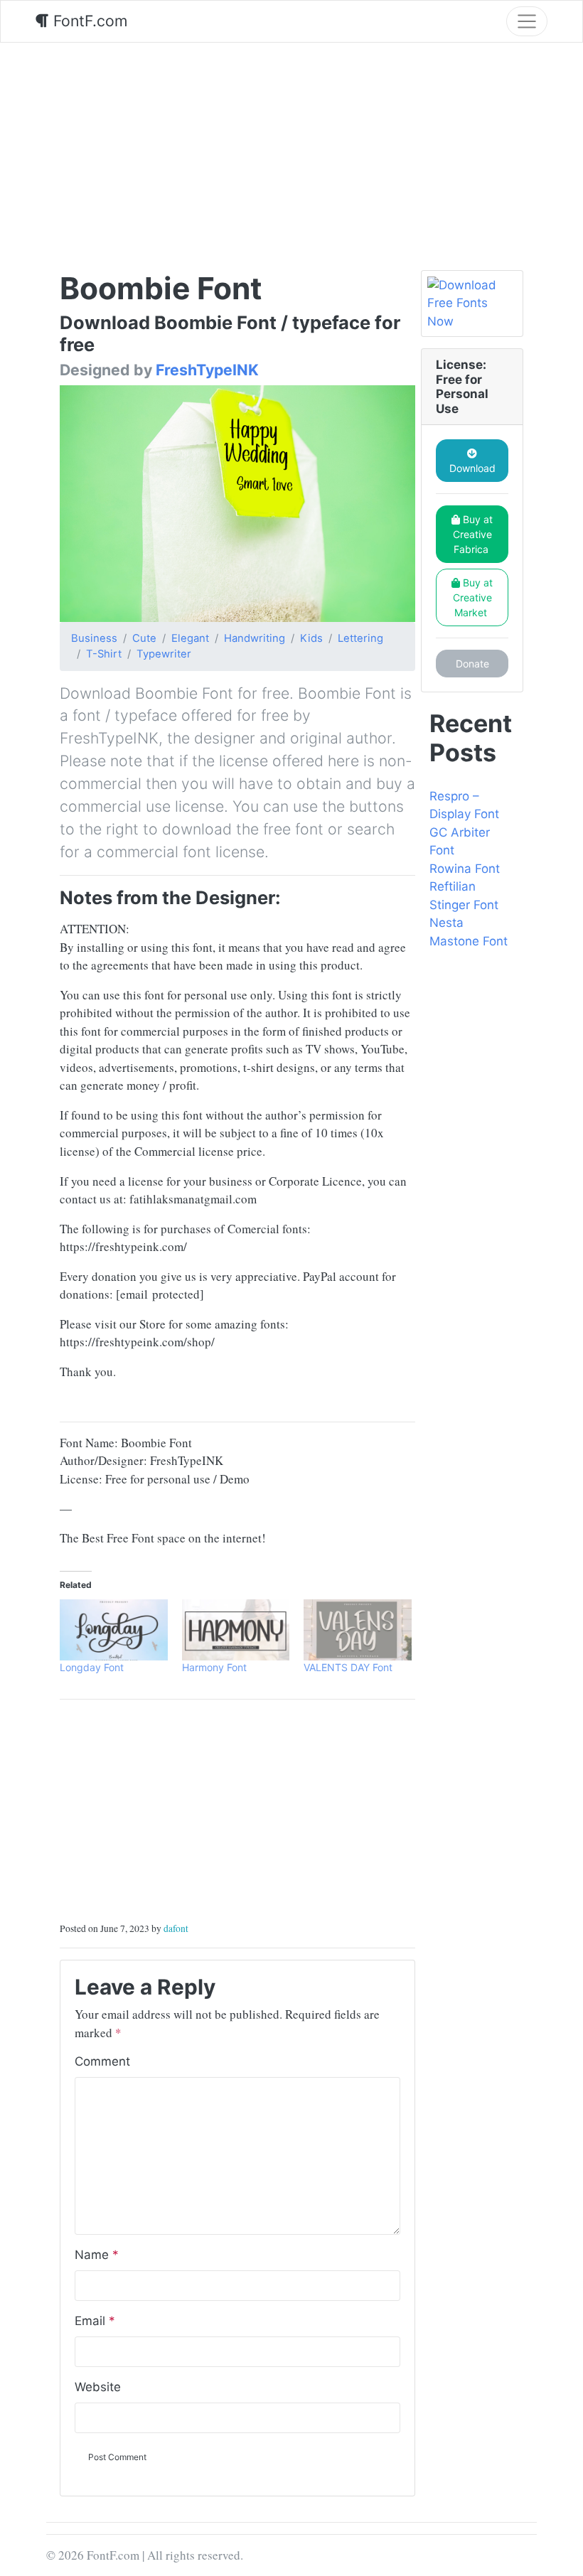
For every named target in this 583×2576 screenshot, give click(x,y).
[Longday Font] (114, 1630)
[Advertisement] (291, 149)
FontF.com (88, 21)
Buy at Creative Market (473, 597)
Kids (311, 638)
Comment (102, 2061)
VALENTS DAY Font (348, 1667)
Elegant (190, 638)
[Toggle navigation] (527, 21)
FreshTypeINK (207, 370)
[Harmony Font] (236, 1630)
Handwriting (255, 638)
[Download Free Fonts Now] (472, 304)
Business (94, 638)
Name (97, 2255)
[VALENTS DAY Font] (358, 1630)
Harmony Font (214, 1667)
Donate (472, 664)
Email (95, 2321)
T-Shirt (104, 654)
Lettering (360, 638)
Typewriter (164, 654)
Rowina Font (465, 869)
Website (98, 2387)
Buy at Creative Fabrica (473, 534)
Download (472, 468)
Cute (144, 638)
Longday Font (92, 1667)
